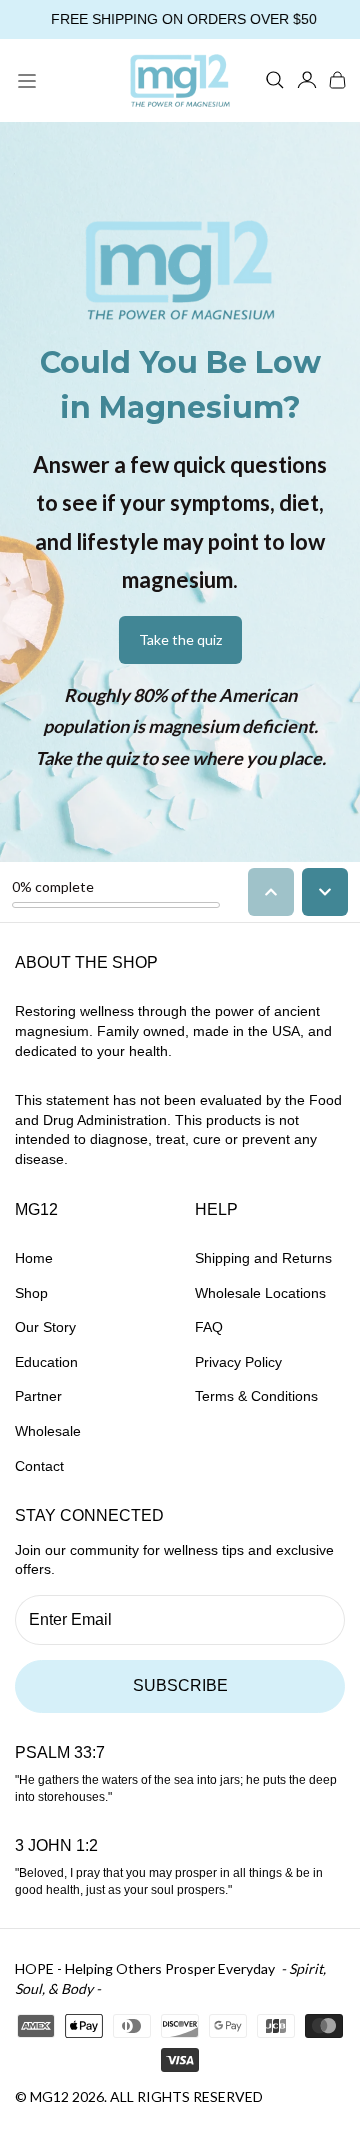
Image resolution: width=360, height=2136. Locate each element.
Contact (39, 1466)
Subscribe (180, 1685)
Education (46, 1362)
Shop (31, 1293)
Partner (38, 1396)
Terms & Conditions (256, 1396)
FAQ (209, 1327)
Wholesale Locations (260, 1293)
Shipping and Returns (263, 1258)
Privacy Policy (238, 1362)
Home (34, 1258)
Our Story (45, 1327)
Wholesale (48, 1431)
